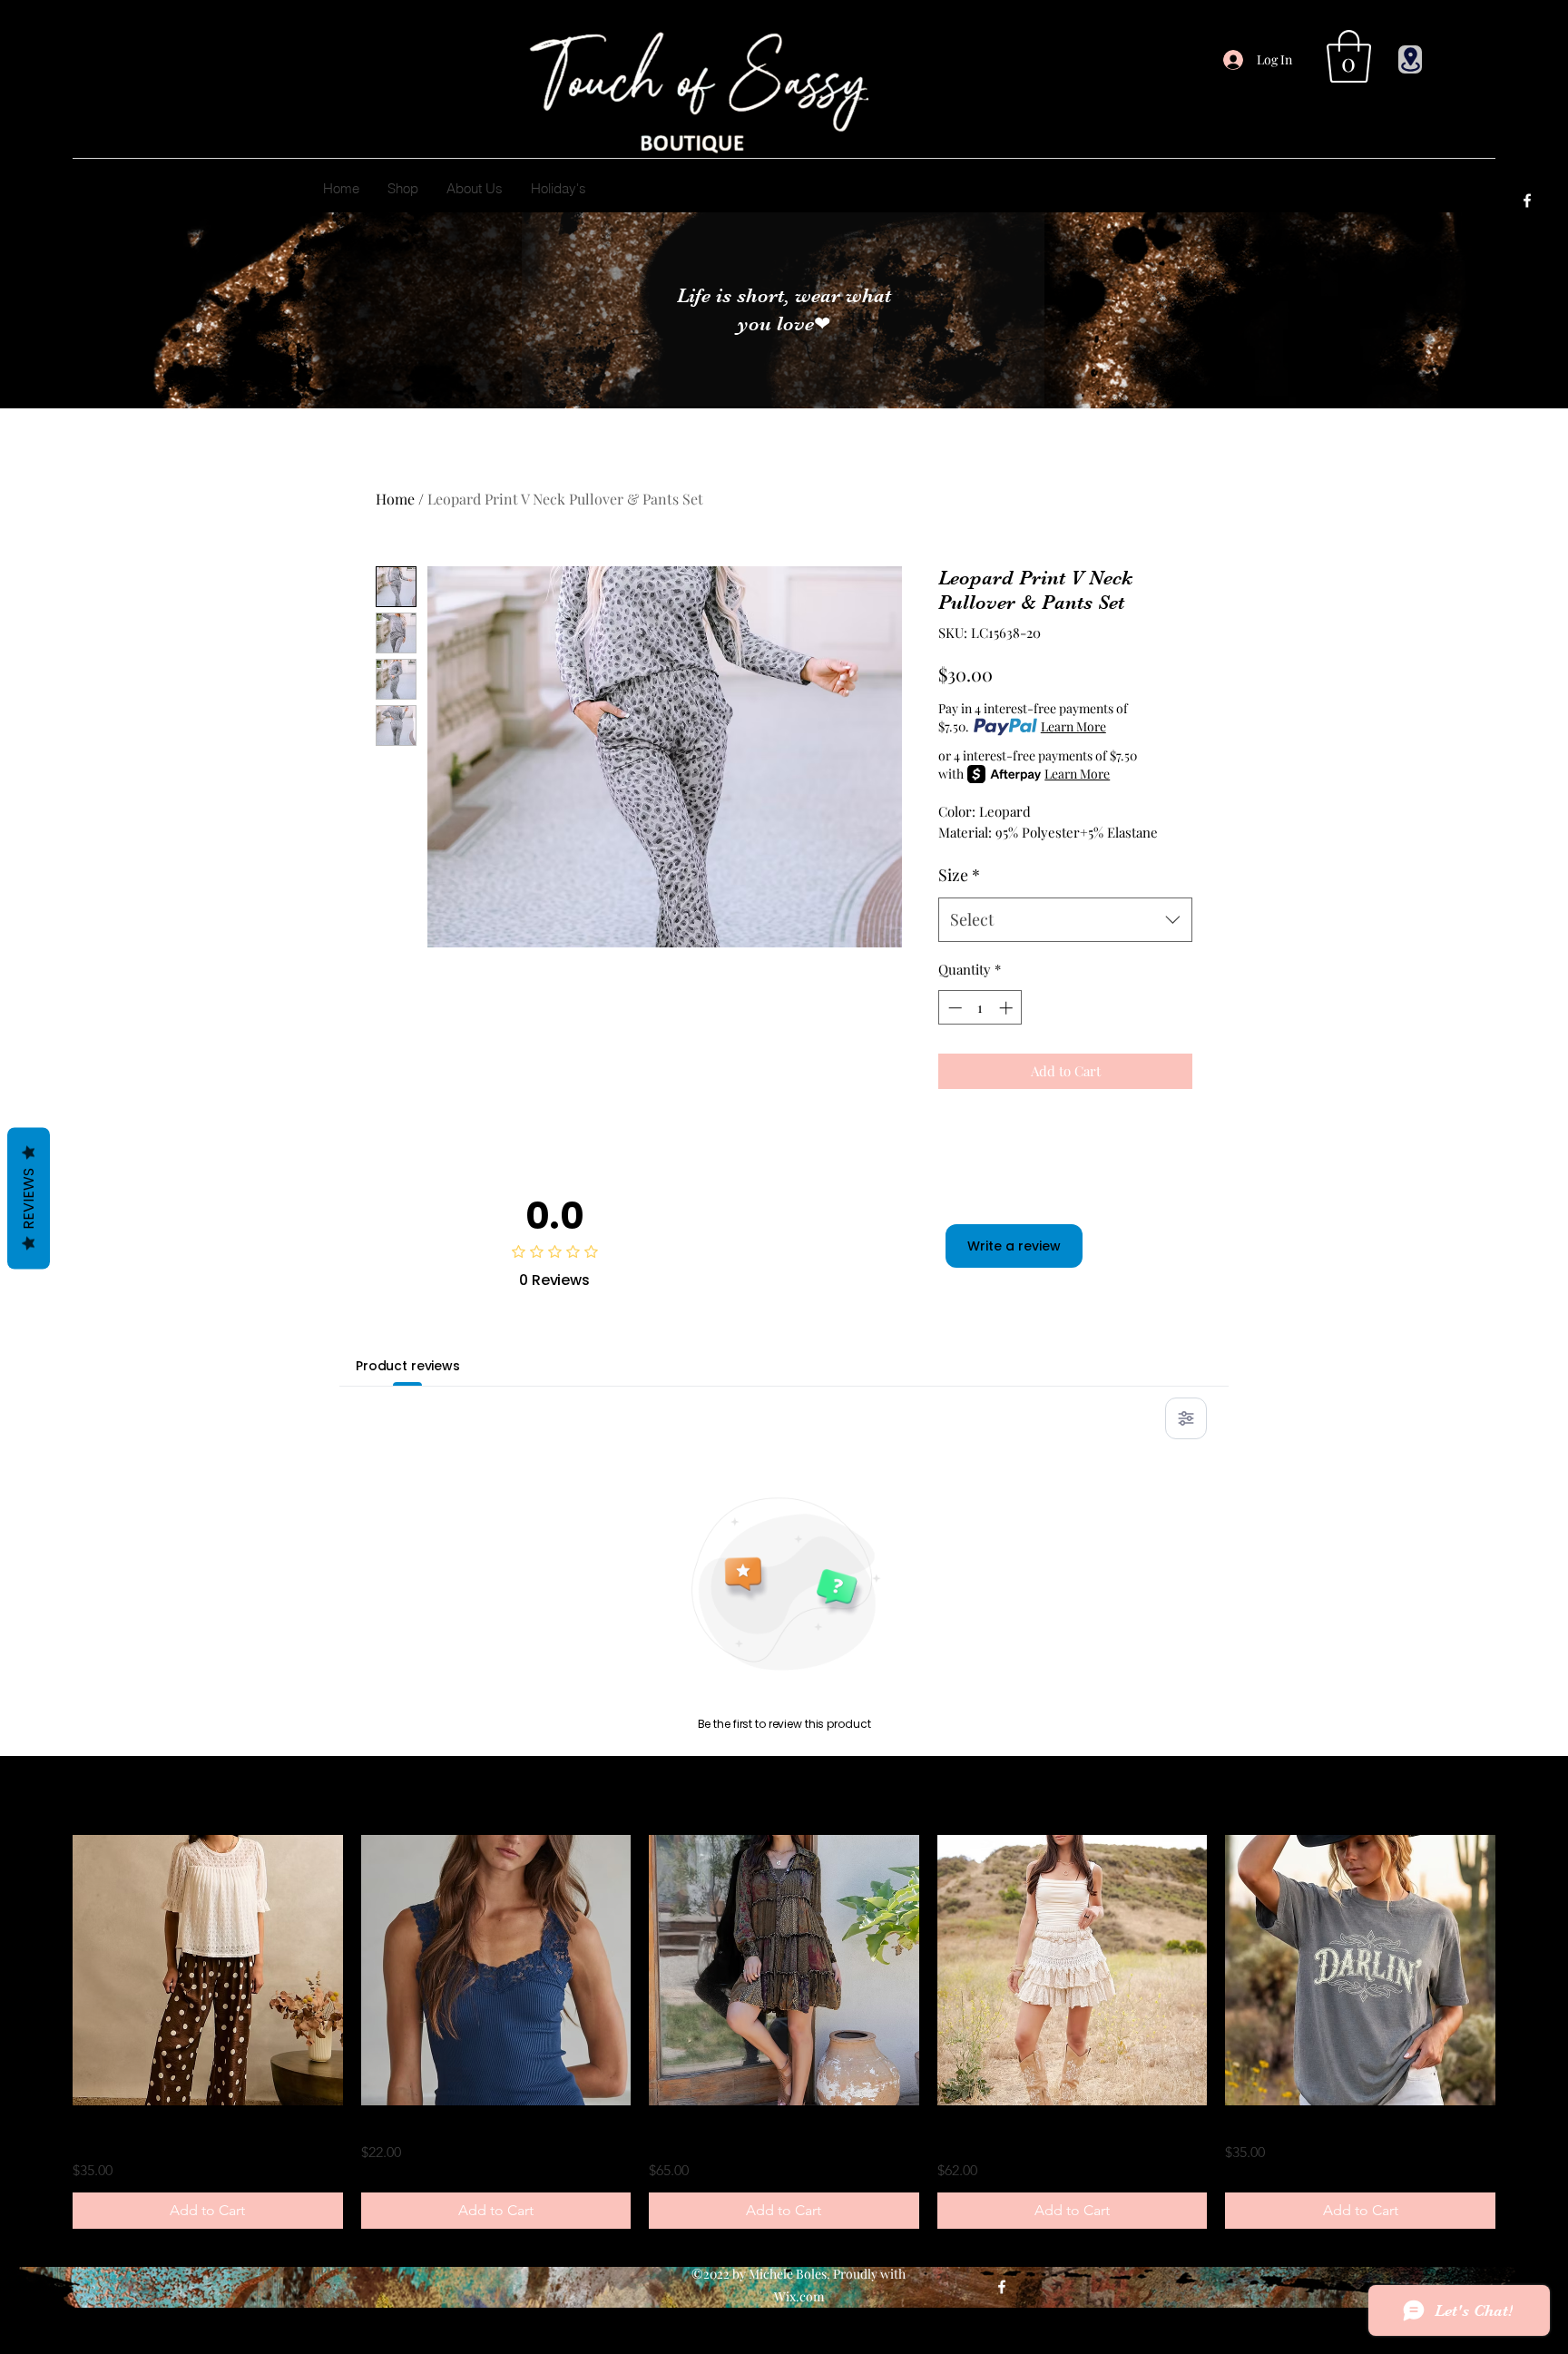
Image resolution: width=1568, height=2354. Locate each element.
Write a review (1014, 1246)
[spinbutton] (980, 1008)
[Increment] (1008, 1008)
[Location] (1410, 59)
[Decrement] (953, 1008)
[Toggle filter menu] (1186, 1418)
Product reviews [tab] (408, 1366)
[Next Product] (1521, 1970)
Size (959, 875)
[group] (784, 2032)
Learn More (1073, 726)
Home (395, 499)
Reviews (29, 1199)
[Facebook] (1527, 201)
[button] (1349, 56)
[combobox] (1065, 920)
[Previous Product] (47, 1970)
